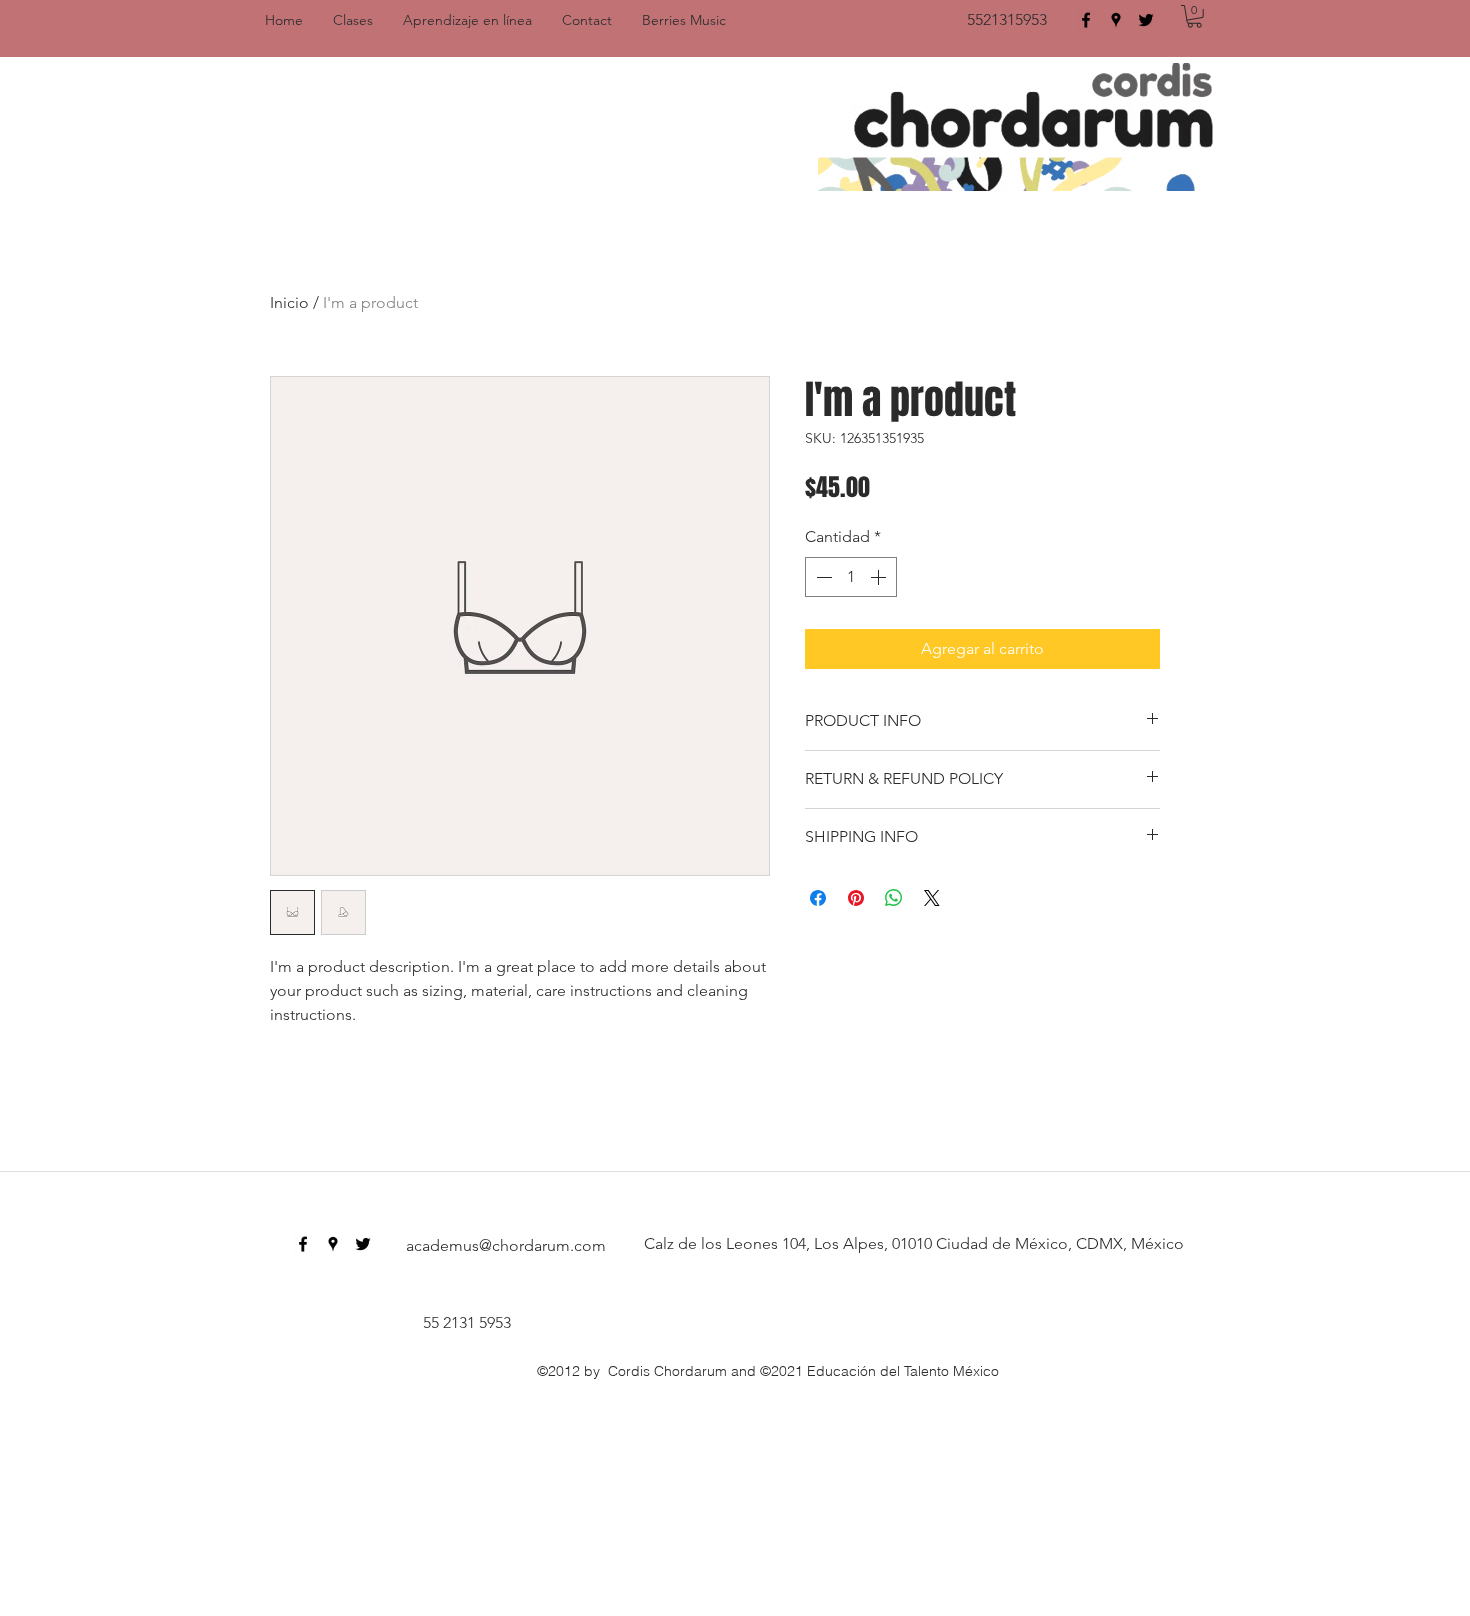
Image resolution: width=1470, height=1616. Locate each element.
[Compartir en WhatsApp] (894, 898)
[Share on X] (932, 898)
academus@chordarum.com (506, 1245)
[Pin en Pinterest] (856, 898)
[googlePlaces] (1116, 20)
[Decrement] (822, 577)
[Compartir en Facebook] (818, 898)
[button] (1194, 16)
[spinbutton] (851, 577)
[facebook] (1086, 20)
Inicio (289, 302)
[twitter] (1146, 20)
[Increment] (880, 577)
